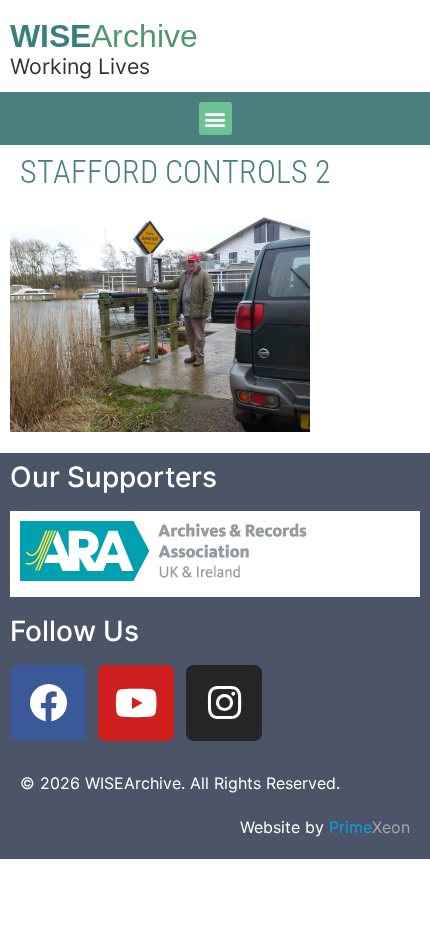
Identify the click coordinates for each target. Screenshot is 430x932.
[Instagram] (224, 703)
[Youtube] (136, 703)
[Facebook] (48, 703)
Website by (325, 827)
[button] (215, 118)
